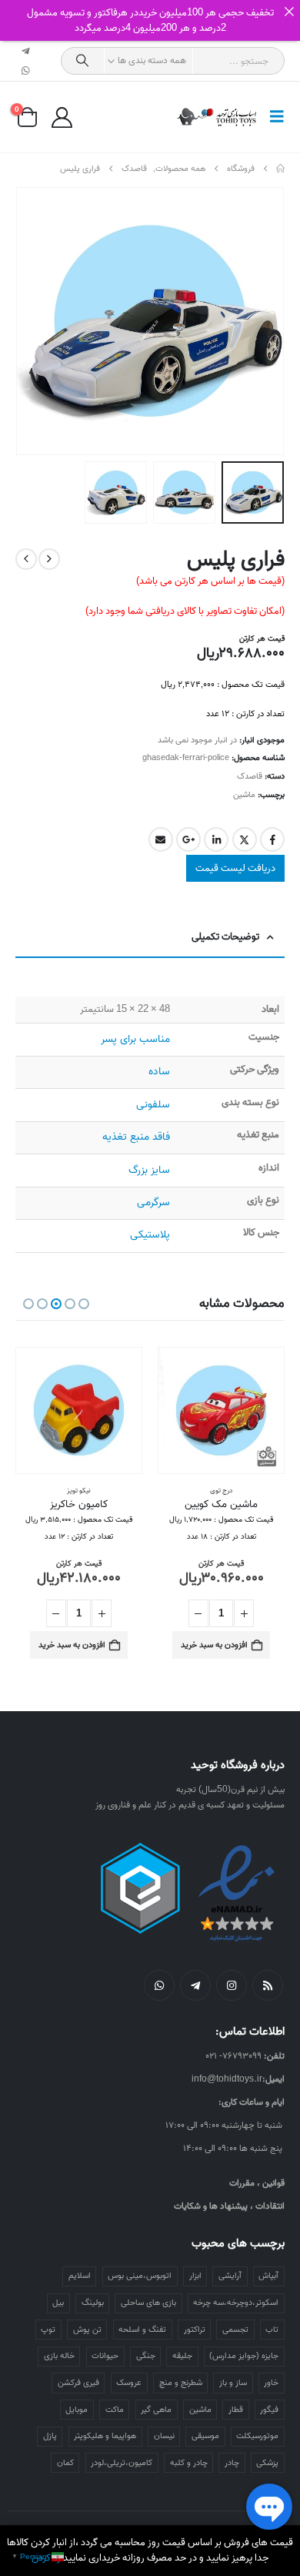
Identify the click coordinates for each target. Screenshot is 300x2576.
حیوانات (105, 2356)
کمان (65, 2463)
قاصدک (250, 776)
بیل (58, 2303)
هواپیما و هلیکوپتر (105, 2436)
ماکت (115, 2410)
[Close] (289, 11)
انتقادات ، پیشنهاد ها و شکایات (229, 2206)
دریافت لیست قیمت (235, 868)
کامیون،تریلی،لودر (122, 2463)
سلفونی (153, 1105)
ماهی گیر (156, 2410)
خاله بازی (59, 2356)
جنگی (146, 2356)
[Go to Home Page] (280, 169)
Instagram (232, 1985)
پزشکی (267, 2463)
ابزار (195, 2276)
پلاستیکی (150, 1235)
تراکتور (195, 2330)
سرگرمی (153, 1203)
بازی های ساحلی (148, 2303)
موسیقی (205, 2436)
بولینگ (93, 2303)
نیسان (164, 2436)
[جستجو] (83, 61)
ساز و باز (233, 2383)
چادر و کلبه (189, 2463)
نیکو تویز (79, 1491)
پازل (50, 2436)
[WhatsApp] (26, 71)
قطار (236, 2410)
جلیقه (182, 2356)
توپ (48, 2330)
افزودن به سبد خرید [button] (214, 1645)
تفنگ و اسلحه (142, 2330)
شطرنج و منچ (181, 2383)
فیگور (269, 2410)
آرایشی (230, 2276)
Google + (188, 839)
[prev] (49, 559)
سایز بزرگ (149, 1170)
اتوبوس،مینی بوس (140, 2276)
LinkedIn (216, 839)
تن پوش (87, 2330)
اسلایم (80, 2276)
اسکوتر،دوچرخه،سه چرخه (236, 2303)
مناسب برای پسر (135, 1039)
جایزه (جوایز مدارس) (244, 2356)
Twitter (245, 839)
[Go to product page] (221, 1410)
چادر (232, 2463)
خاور (271, 2383)
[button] (272, 117)
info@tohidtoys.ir (227, 2079)
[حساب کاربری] (62, 117)
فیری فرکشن (78, 2383)
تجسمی (235, 2330)
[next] (26, 559)
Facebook (272, 839)
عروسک (129, 2383)
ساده (159, 1072)
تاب (272, 2330)
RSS (268, 1985)
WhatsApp (159, 1985)
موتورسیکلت (257, 2436)
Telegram (195, 1985)
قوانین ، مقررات (257, 2183)
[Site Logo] (217, 117)
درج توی (221, 1491)
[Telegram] (26, 51)
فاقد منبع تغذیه (136, 1137)
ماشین (244, 795)
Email (161, 839)
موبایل (77, 2410)
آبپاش (268, 2276)
